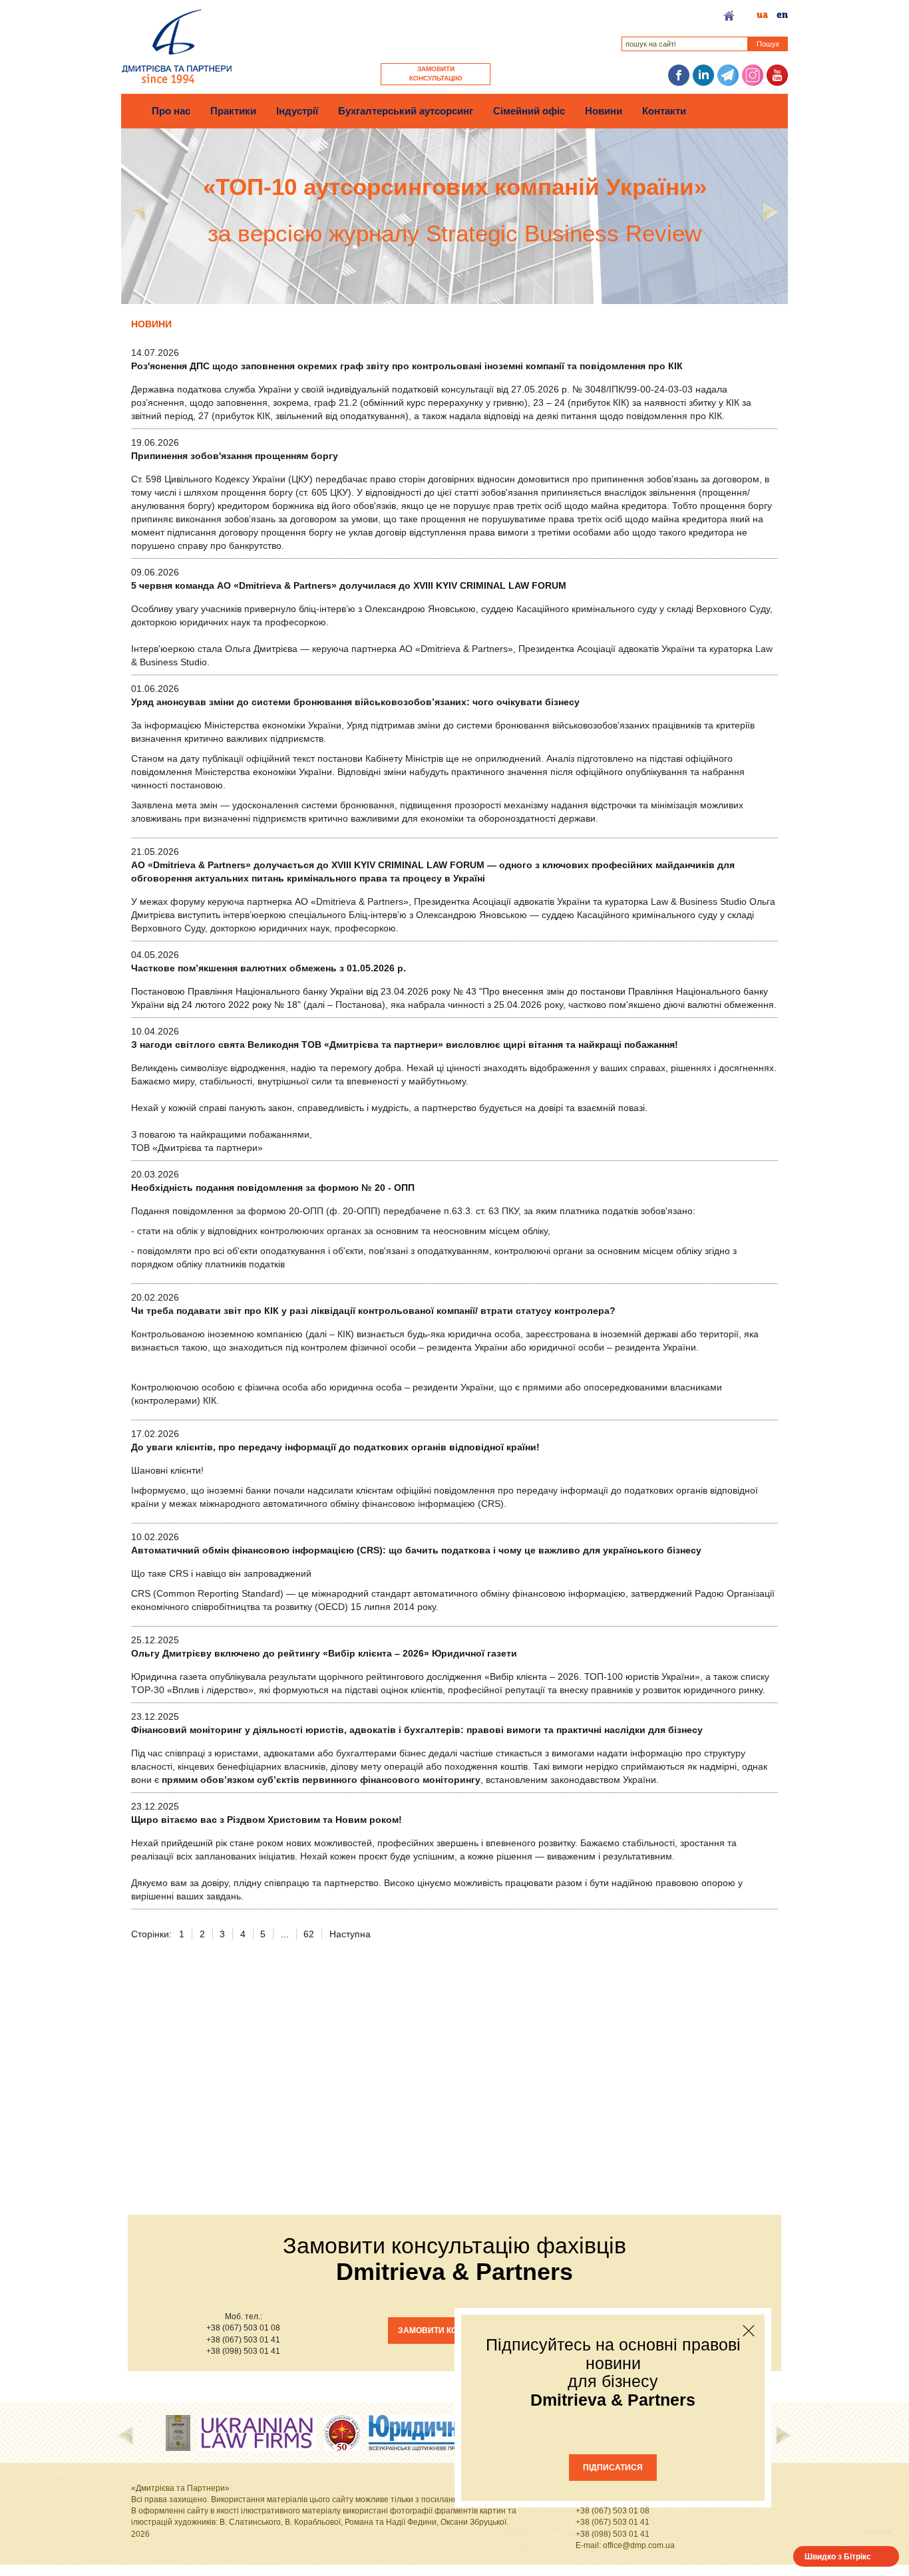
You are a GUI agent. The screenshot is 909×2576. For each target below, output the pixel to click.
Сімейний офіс (529, 111)
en (782, 15)
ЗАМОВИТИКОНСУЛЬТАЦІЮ (436, 74)
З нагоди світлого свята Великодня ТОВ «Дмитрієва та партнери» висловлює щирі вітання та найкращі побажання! (405, 1045)
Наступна (350, 1934)
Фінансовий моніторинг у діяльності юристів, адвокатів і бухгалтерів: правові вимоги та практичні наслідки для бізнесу (417, 1730)
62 (309, 1934)
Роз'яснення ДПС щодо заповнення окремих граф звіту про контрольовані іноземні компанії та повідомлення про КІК (407, 366)
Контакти (664, 111)
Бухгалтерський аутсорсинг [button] (406, 111)
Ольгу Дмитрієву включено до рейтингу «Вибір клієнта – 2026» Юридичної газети (324, 1653)
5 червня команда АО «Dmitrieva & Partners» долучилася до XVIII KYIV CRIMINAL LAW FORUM (349, 585)
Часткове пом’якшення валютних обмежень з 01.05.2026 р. (269, 968)
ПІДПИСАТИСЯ (613, 2468)
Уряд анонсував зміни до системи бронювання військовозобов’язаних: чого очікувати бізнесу (355, 702)
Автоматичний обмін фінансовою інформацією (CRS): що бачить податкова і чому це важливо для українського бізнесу (416, 1550)
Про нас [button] (171, 111)
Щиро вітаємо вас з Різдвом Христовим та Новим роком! (267, 1820)
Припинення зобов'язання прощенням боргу (235, 456)
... (285, 1934)
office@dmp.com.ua (639, 2545)
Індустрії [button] (297, 111)
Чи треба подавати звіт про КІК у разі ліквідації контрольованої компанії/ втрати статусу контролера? (373, 1311)
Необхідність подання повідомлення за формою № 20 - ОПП (273, 1188)
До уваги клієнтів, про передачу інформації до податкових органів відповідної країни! (335, 1447)
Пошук (768, 44)
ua (762, 15)
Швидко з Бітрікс (838, 2556)
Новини (604, 111)
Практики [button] (233, 111)
